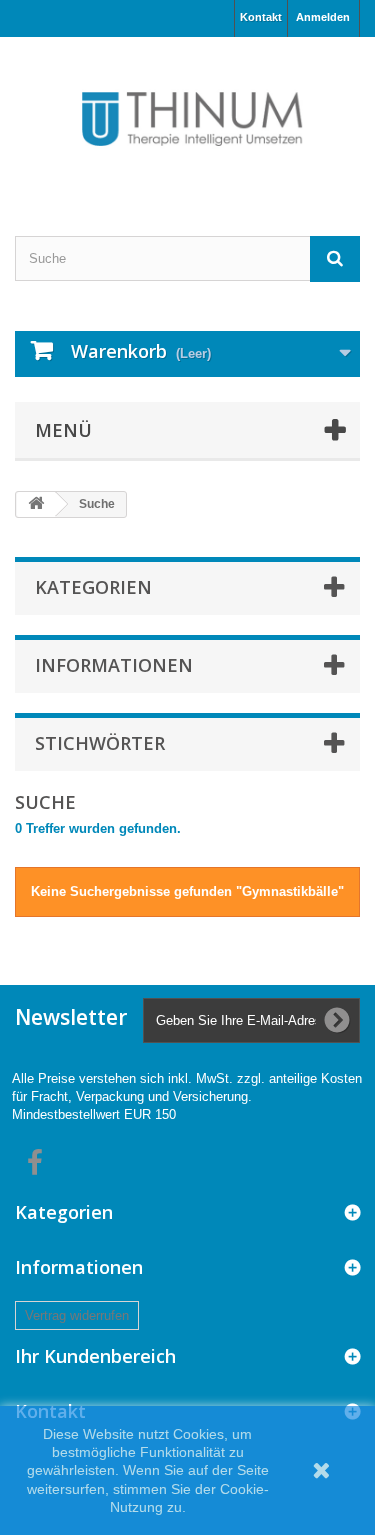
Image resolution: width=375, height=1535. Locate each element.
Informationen (114, 665)
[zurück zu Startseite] (36, 504)
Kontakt (261, 17)
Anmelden (323, 17)
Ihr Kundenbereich (95, 1356)
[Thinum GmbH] (187, 119)
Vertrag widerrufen (77, 1315)
